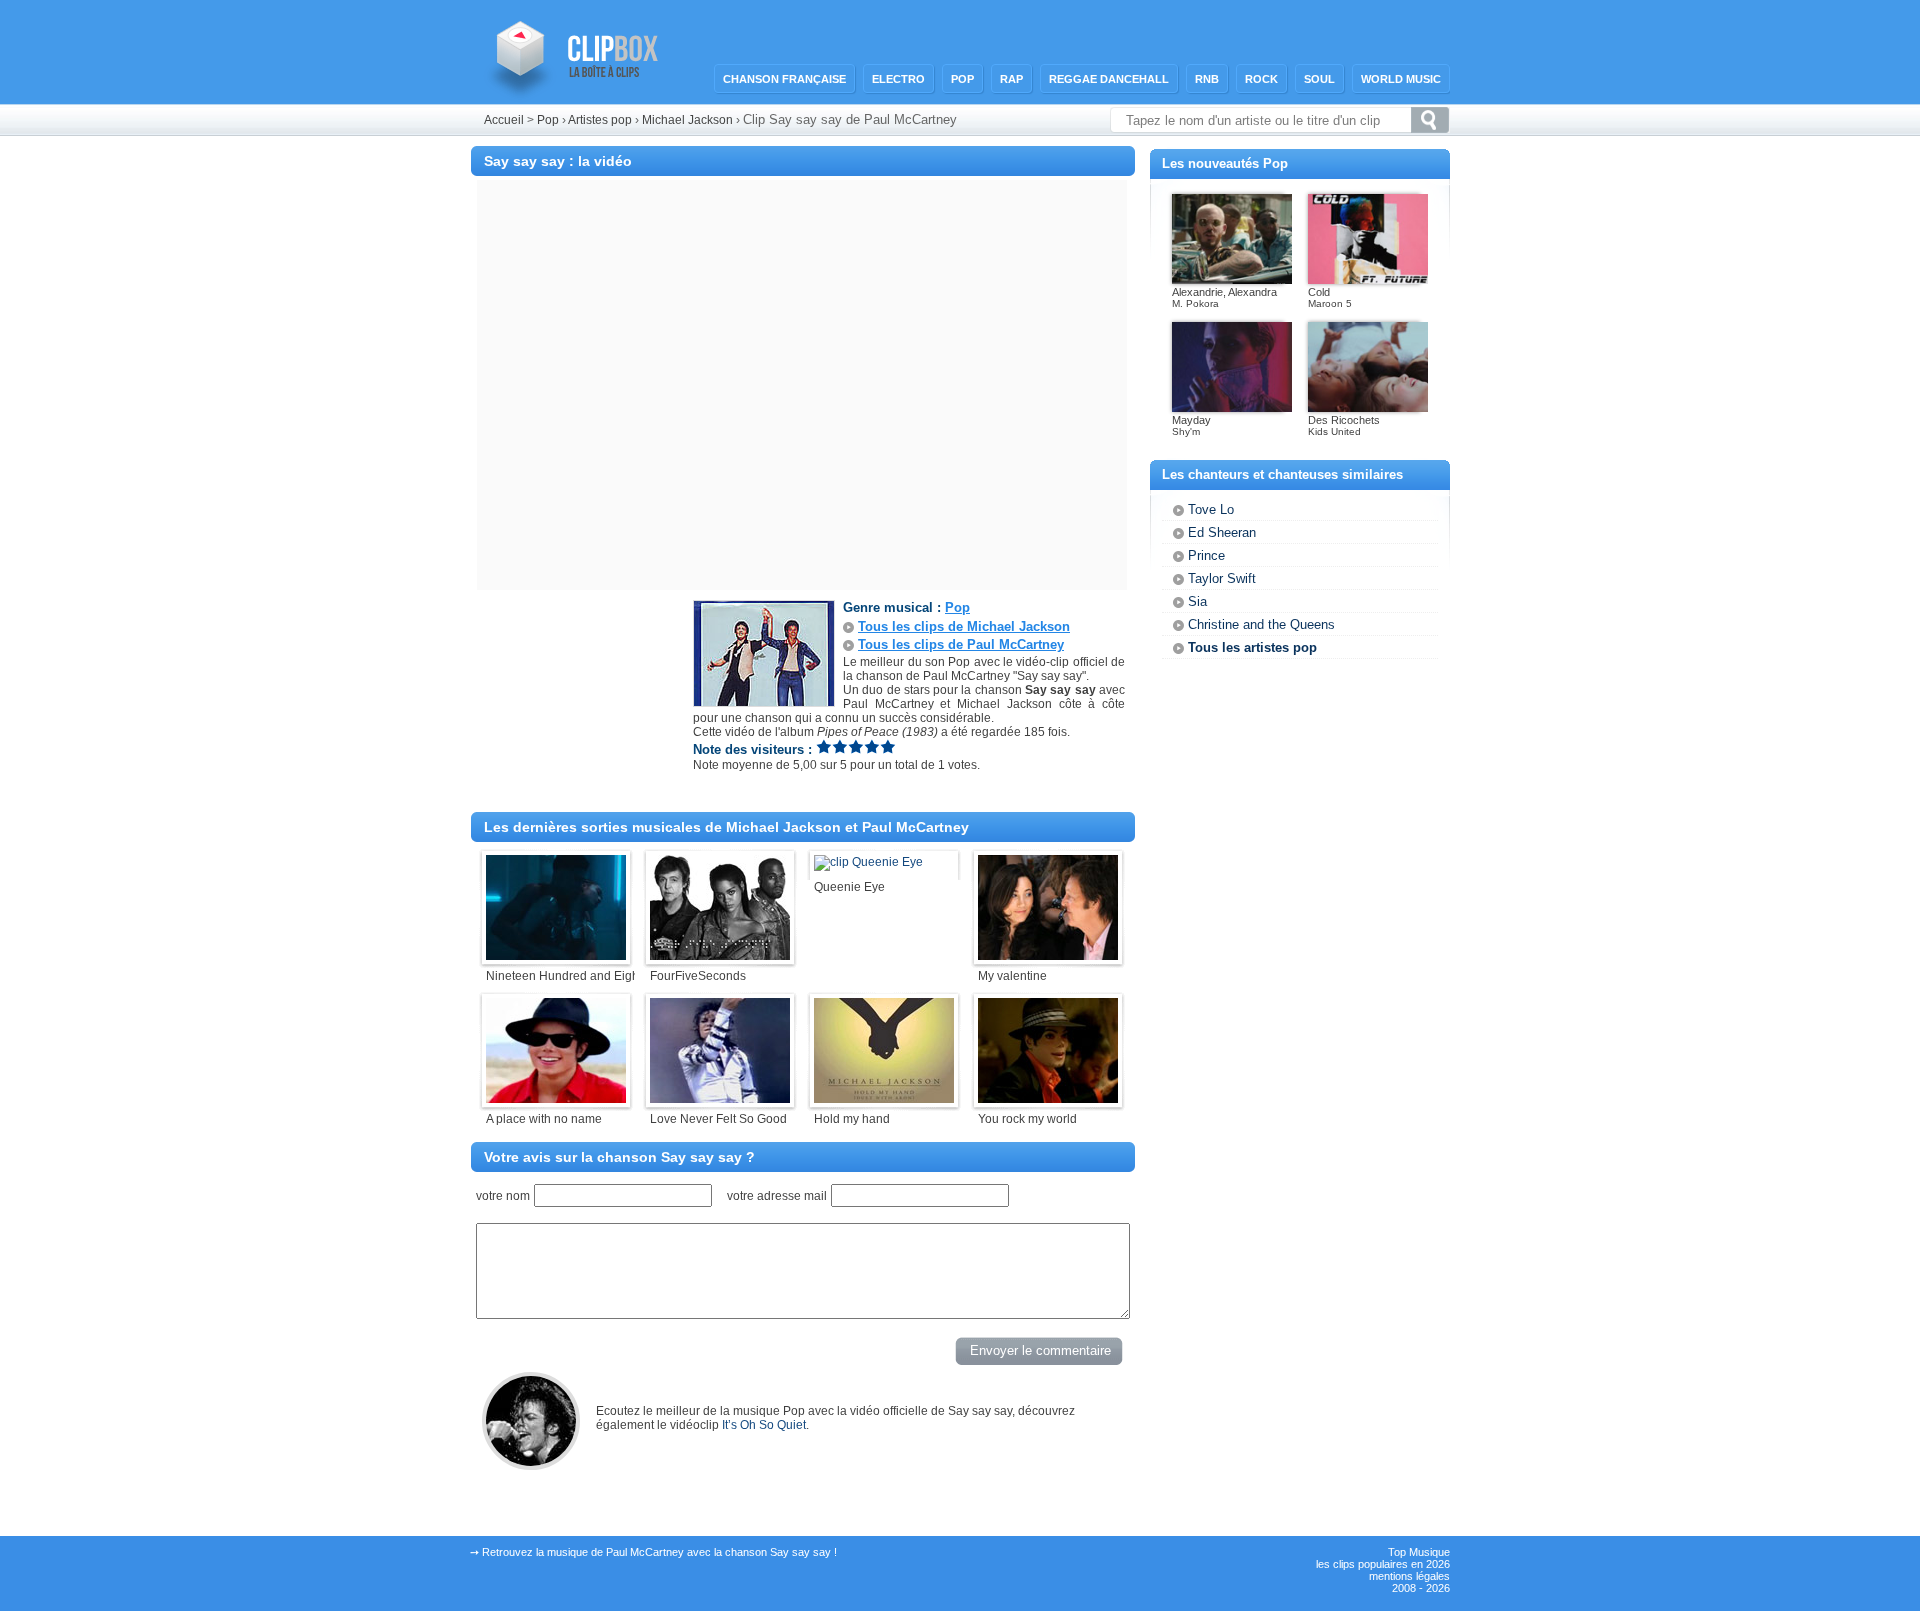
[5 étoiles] (888, 746)
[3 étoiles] (856, 746)
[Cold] (1368, 280)
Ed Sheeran (1222, 532)
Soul (1319, 79)
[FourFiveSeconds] (720, 956)
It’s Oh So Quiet (764, 1425)
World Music (1401, 79)
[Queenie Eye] (868, 862)
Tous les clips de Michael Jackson (964, 626)
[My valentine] (1048, 956)
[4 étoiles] (872, 746)
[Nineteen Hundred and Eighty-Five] (556, 956)
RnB (1207, 79)
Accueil (504, 120)
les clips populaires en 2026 (1383, 1564)
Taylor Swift (1222, 578)
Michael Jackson (689, 120)
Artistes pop (600, 120)
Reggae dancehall (1109, 79)
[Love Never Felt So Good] (720, 1099)
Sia (1197, 601)
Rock (1261, 79)
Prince (1206, 555)
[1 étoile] (824, 746)
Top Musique (1419, 1552)
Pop (962, 79)
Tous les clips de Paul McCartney (961, 644)
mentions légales (1409, 1576)
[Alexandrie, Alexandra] (1232, 280)
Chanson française (784, 79)
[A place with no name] (556, 1099)
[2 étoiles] (840, 746)
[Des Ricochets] (1368, 408)
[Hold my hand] (884, 1099)
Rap (1011, 79)
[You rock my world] (1048, 1099)
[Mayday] (1232, 408)
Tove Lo (1211, 509)
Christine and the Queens (1261, 624)
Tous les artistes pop (1252, 647)
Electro (898, 79)
